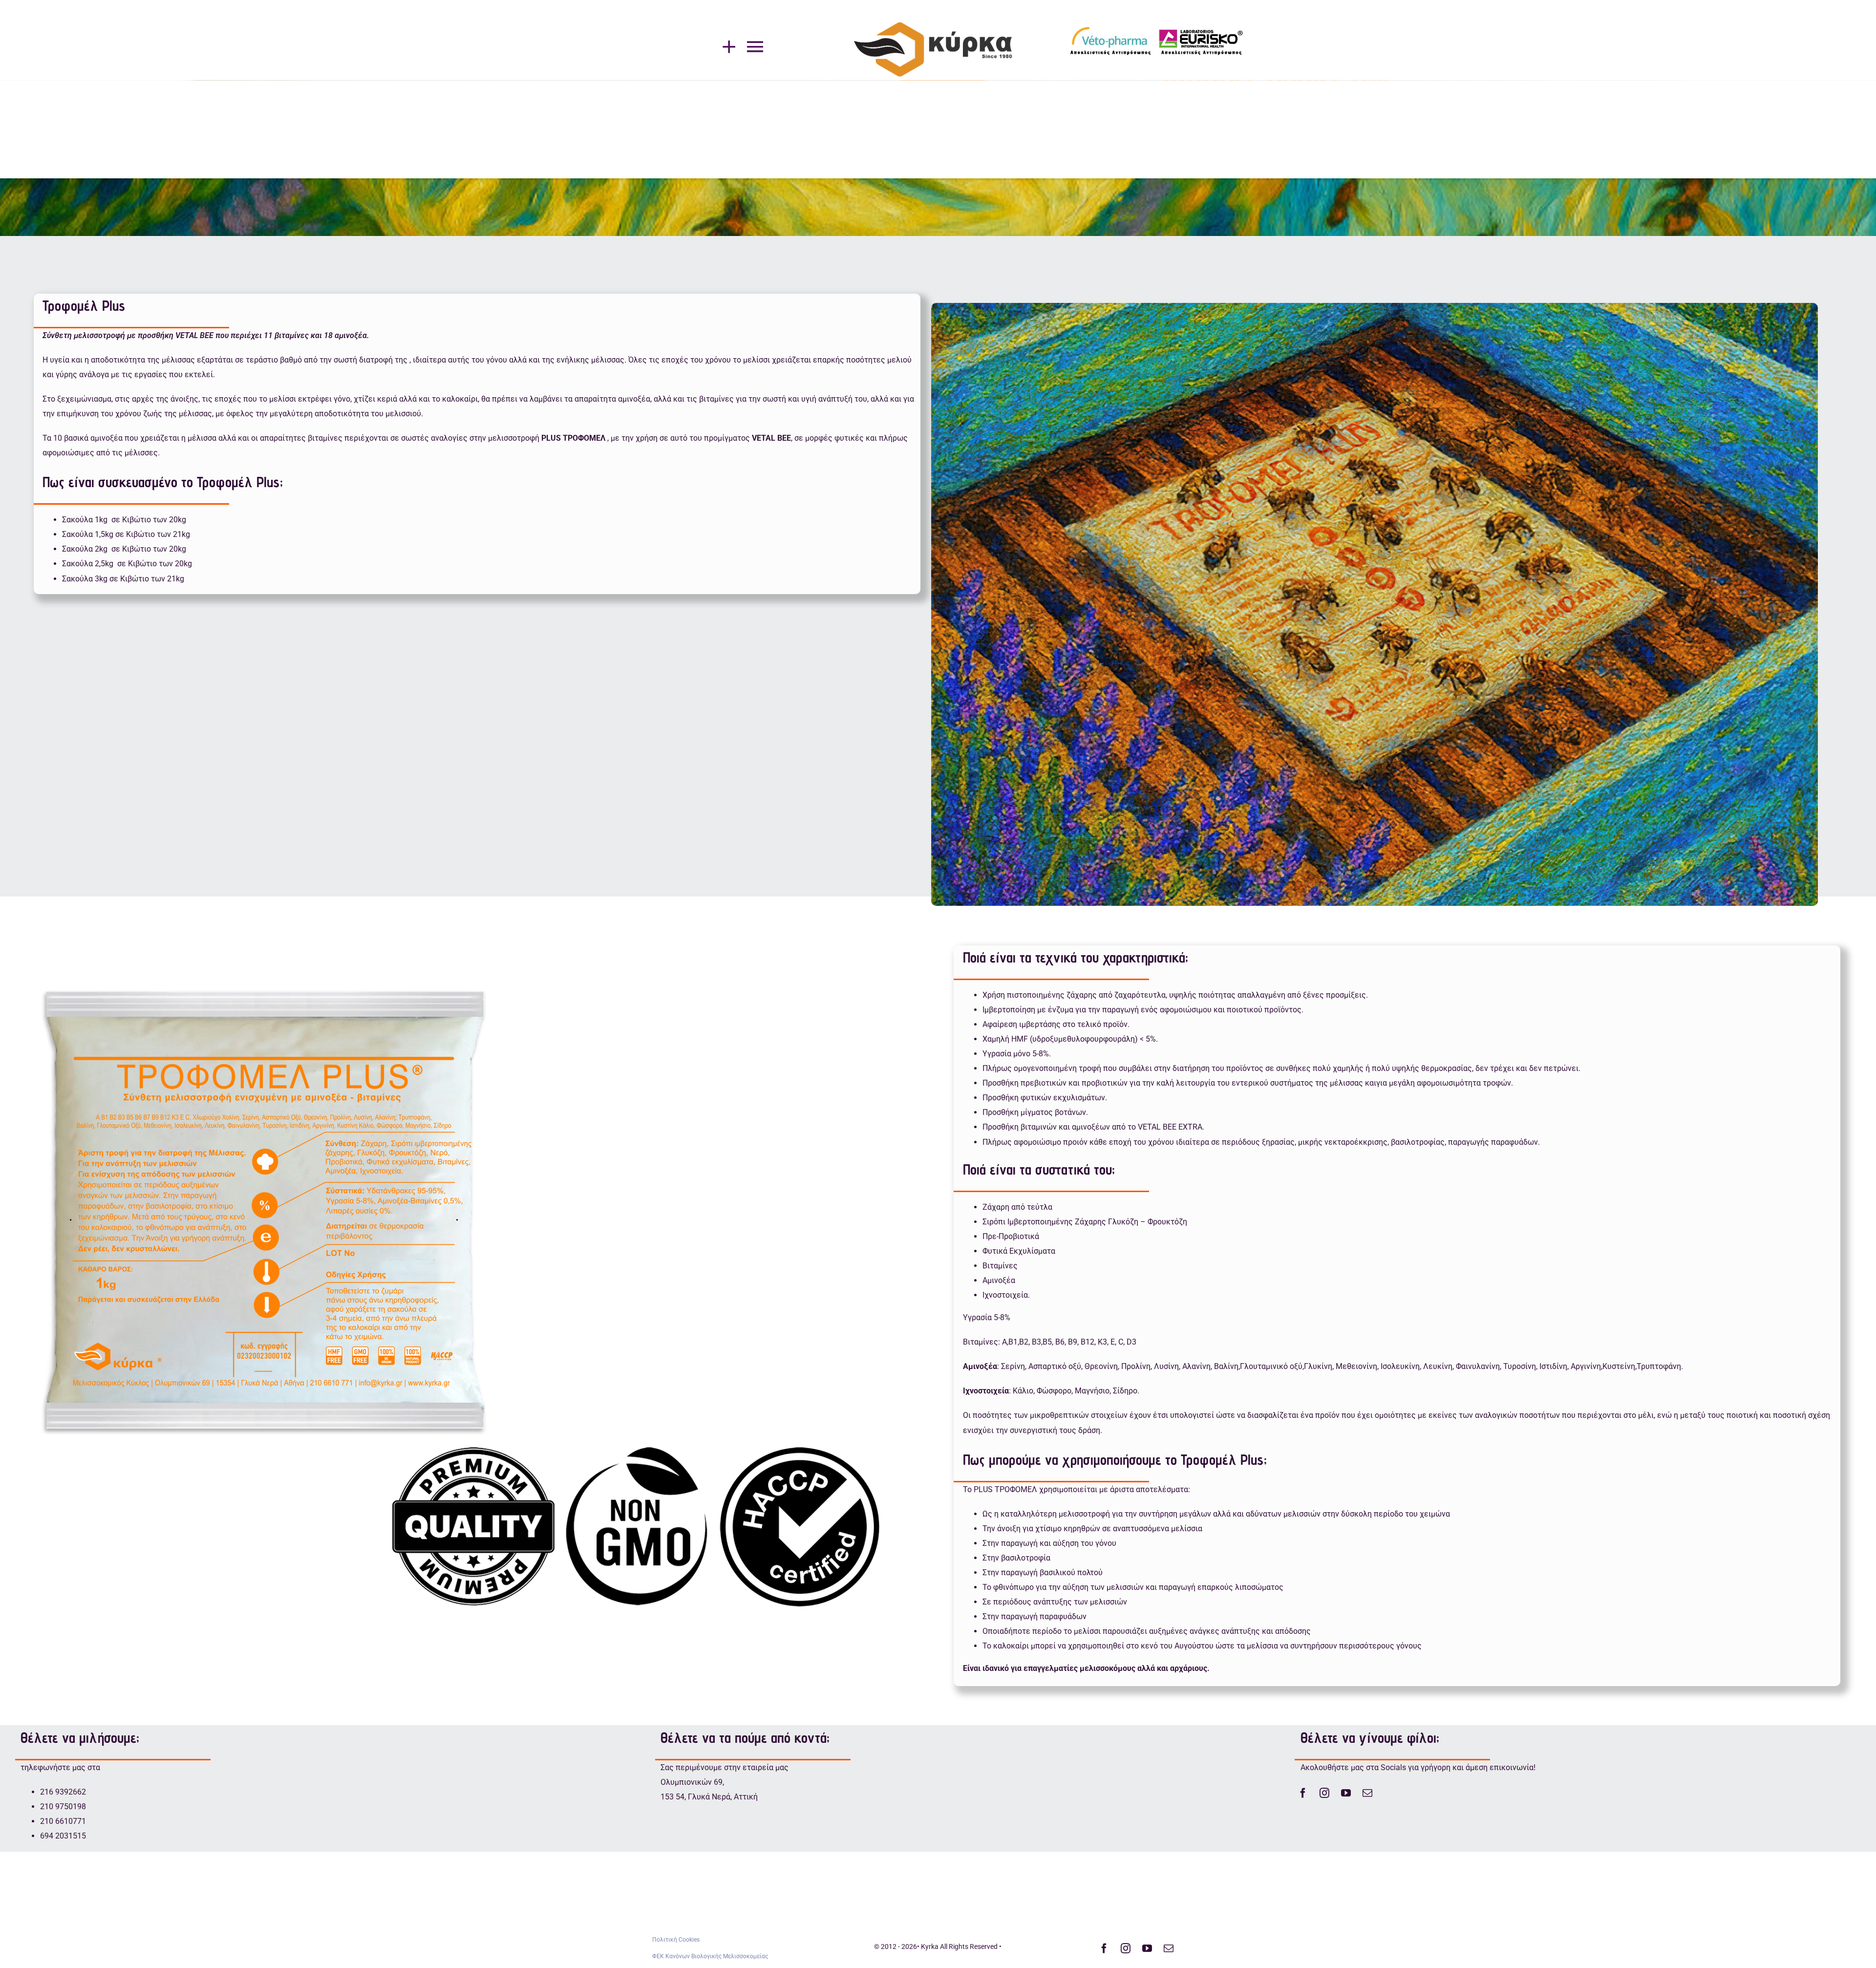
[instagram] (1324, 1793)
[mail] (1367, 1793)
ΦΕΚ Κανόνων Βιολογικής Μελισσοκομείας (710, 1956)
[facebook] (1303, 1793)
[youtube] (1346, 1793)
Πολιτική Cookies (676, 1940)
